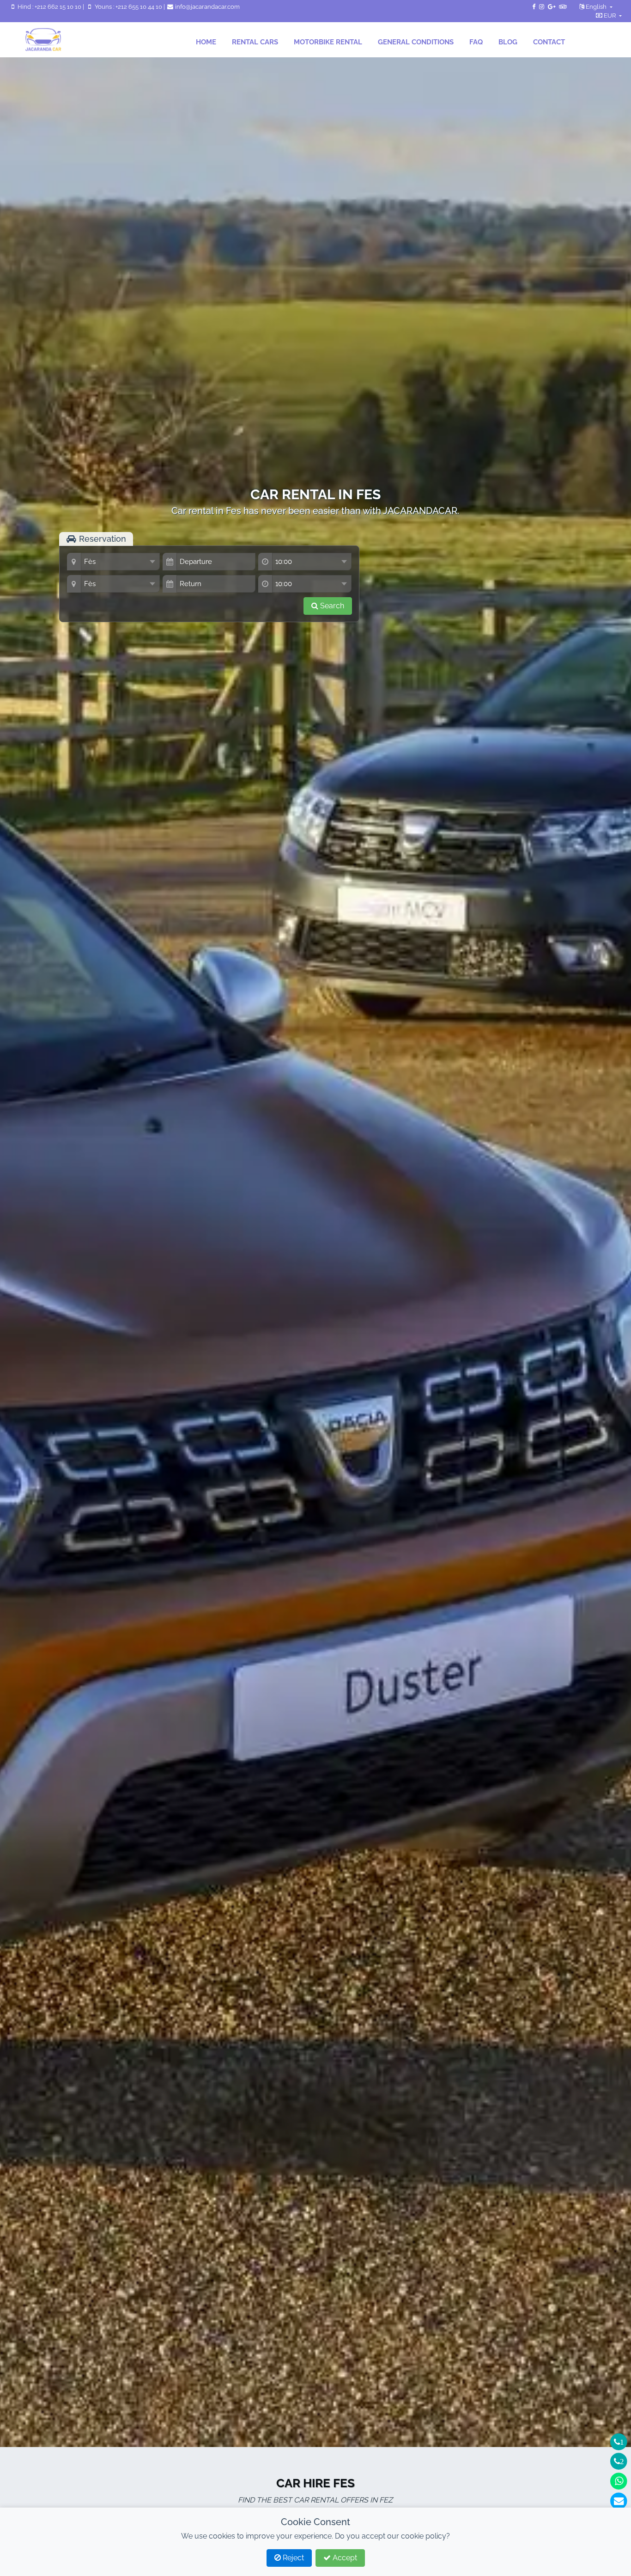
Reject (292, 2558)
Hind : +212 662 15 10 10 (49, 7)
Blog (508, 42)
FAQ (476, 42)
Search (331, 606)
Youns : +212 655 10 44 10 (128, 7)
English (596, 7)
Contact (549, 42)
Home (206, 42)
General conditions (416, 42)
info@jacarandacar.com (207, 7)
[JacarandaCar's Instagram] (542, 7)
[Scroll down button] (315, 655)
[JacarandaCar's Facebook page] (534, 7)
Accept (344, 2558)
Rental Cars (255, 42)
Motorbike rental (328, 42)
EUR (610, 15)
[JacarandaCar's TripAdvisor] (563, 7)
